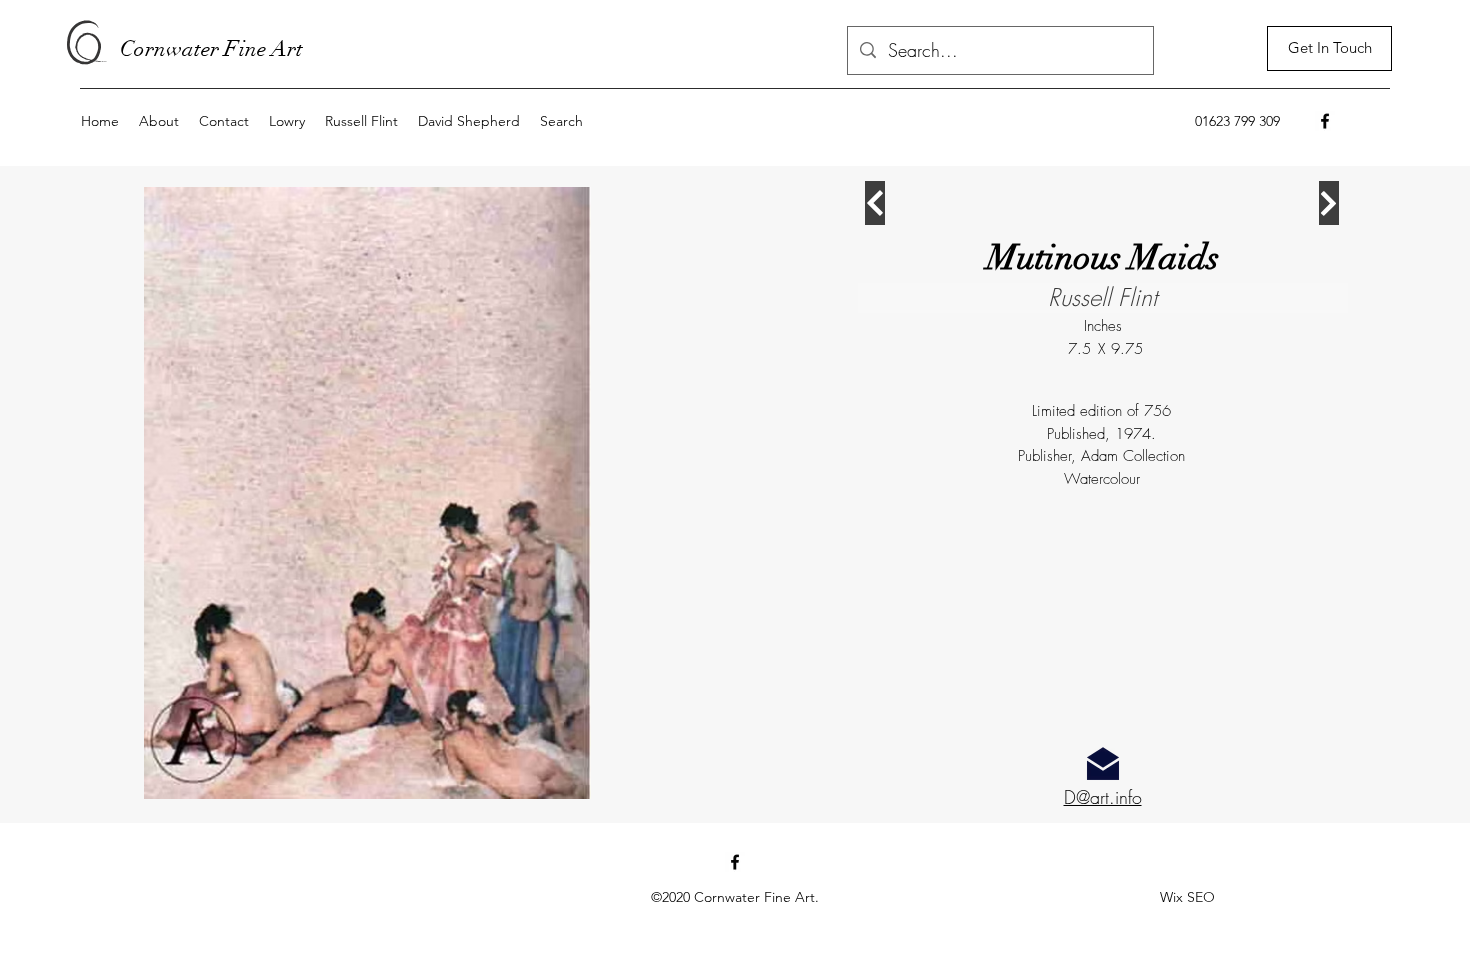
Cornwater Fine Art (211, 48)
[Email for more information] (1103, 764)
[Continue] (875, 203)
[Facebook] (1325, 121)
